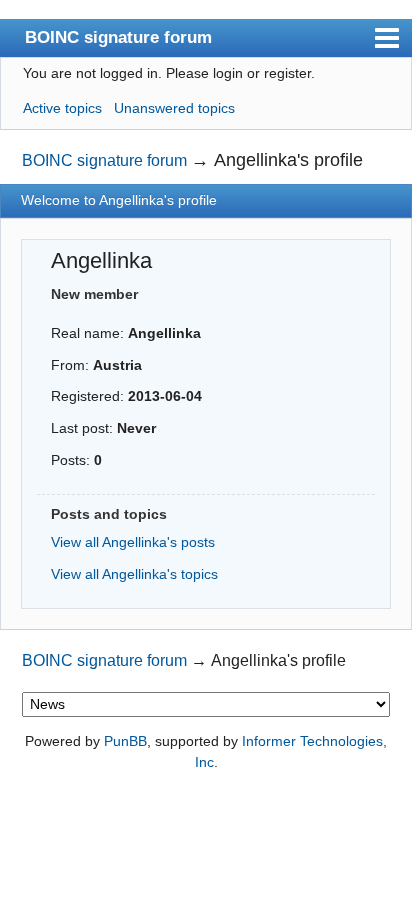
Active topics (62, 108)
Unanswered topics (174, 108)
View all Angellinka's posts (133, 542)
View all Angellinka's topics (134, 574)
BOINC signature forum (118, 37)
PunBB (125, 741)
